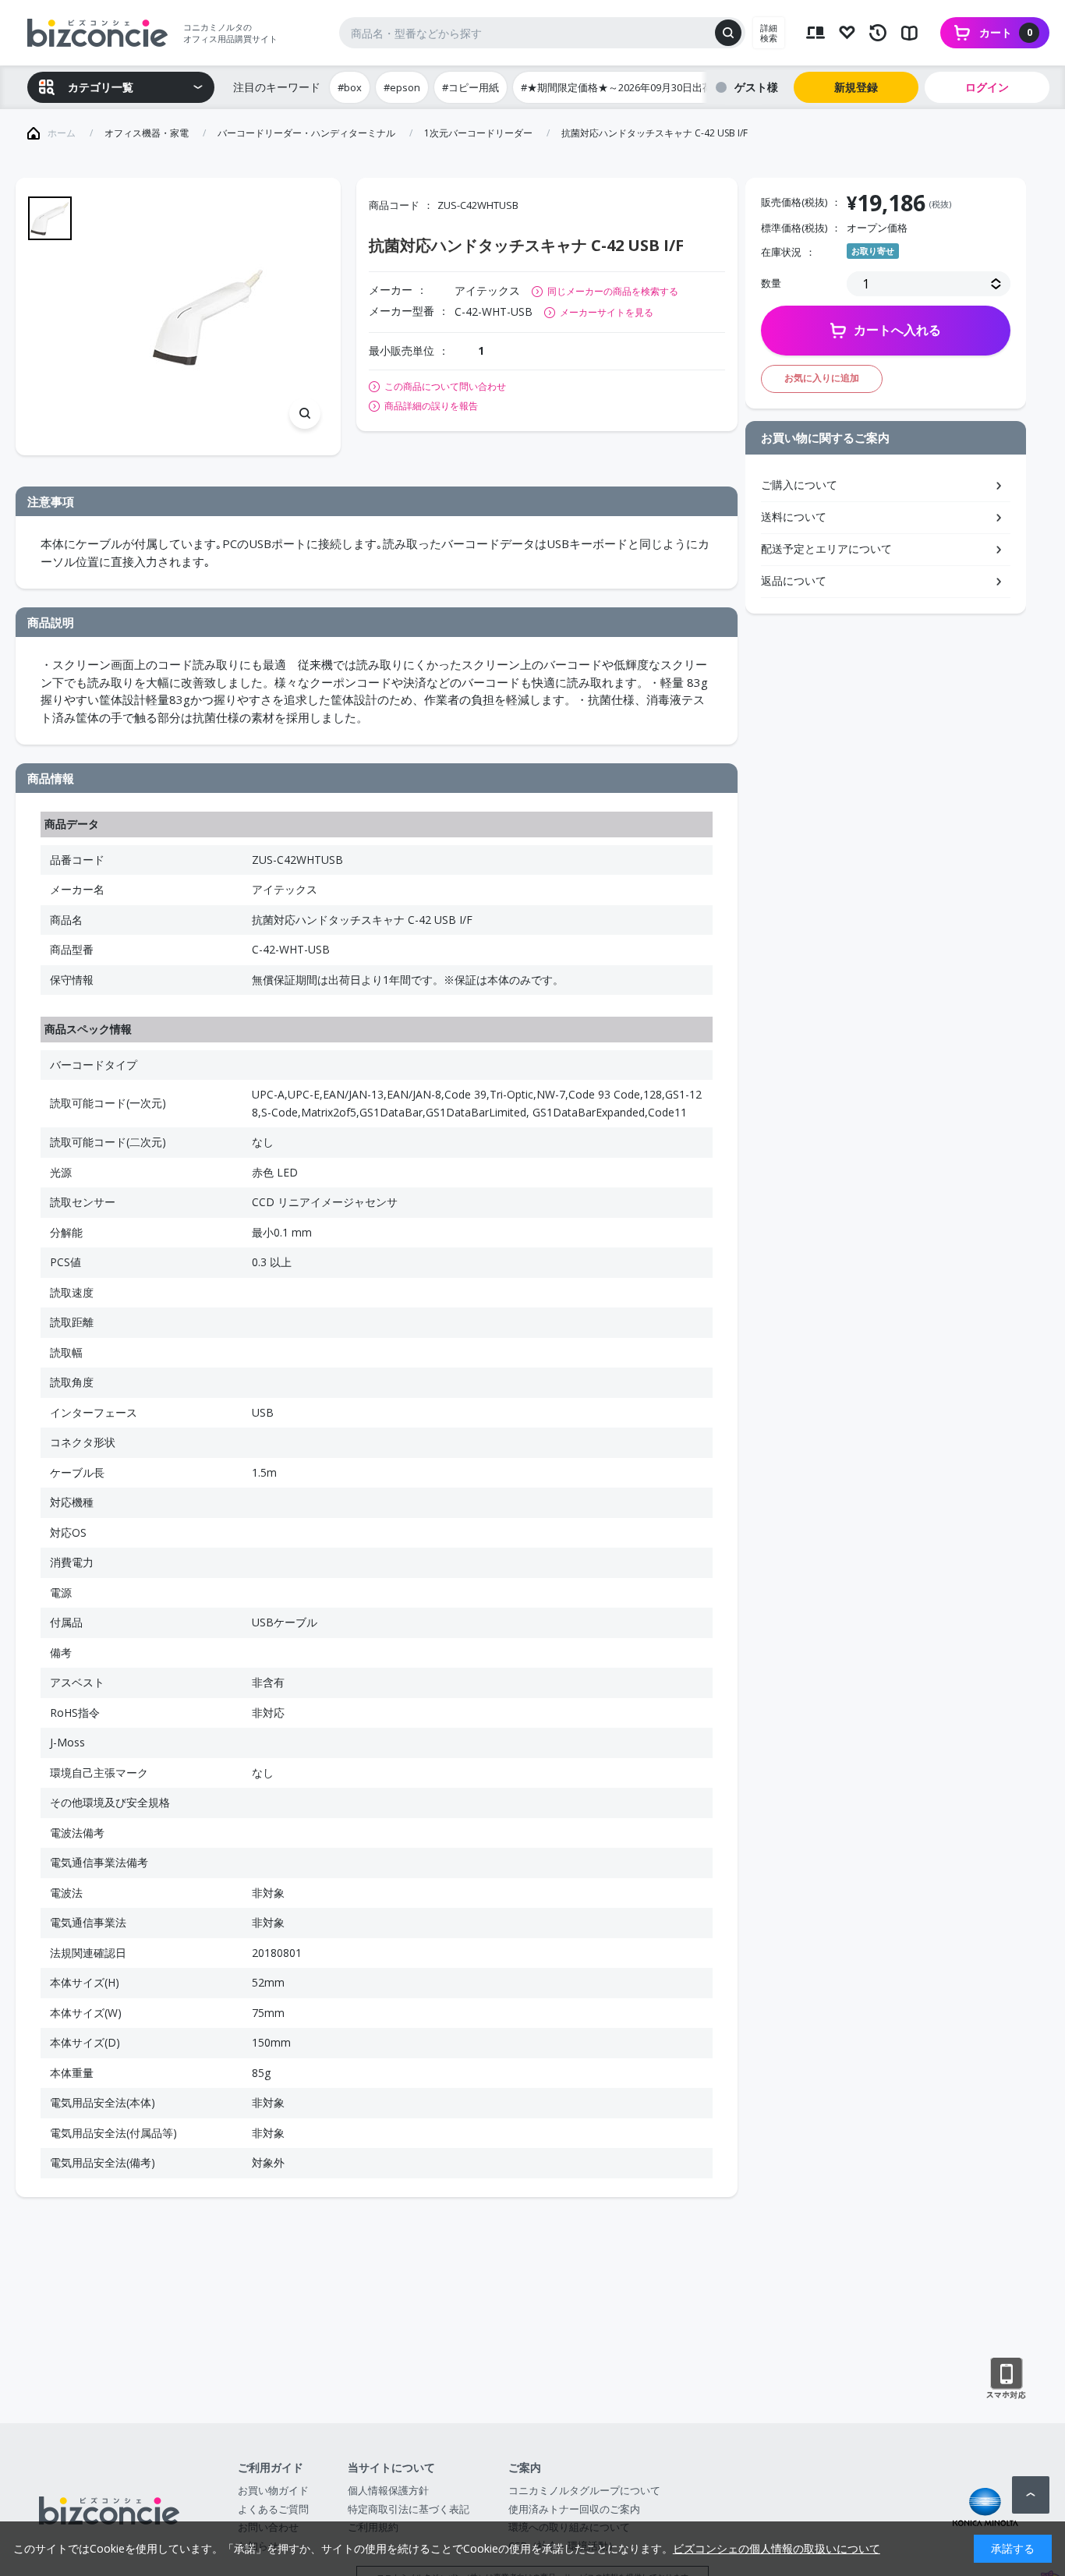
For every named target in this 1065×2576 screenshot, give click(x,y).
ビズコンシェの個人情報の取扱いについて (777, 2548)
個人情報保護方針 (388, 2490)
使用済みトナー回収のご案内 (574, 2509)
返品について (794, 580)
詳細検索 (769, 33)
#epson (402, 87)
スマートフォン (1006, 2379)
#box (350, 87)
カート (1006, 32)
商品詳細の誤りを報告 (431, 406)
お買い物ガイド (273, 2490)
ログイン (987, 87)
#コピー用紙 (471, 87)
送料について (794, 517)
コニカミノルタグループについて (584, 2490)
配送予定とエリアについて (826, 548)
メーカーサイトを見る (607, 312)
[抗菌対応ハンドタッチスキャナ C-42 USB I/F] (208, 317)
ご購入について (799, 485)
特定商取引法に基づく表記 (409, 2509)
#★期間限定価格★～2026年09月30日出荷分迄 (627, 87)
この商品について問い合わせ (445, 387)
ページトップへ (1031, 2495)
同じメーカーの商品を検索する (613, 291)
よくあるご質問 (273, 2509)
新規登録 (856, 87)
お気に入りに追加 (822, 378)
